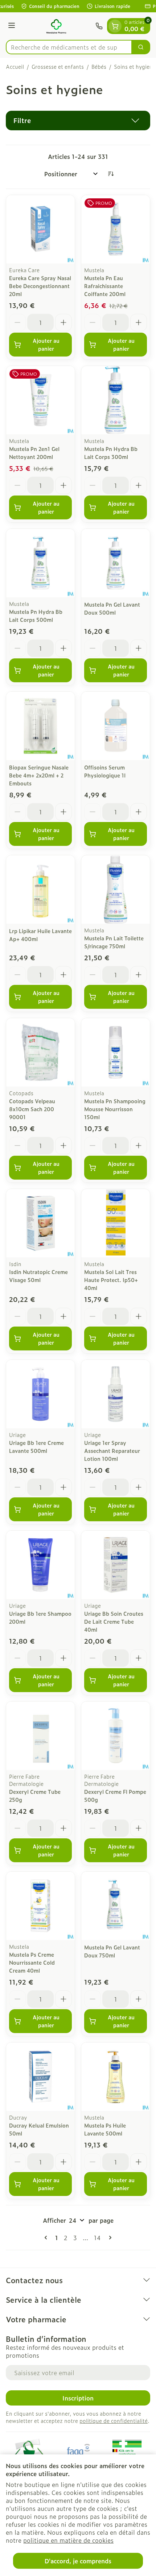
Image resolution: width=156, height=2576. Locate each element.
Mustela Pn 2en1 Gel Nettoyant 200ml (34, 453)
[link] (47, 2238)
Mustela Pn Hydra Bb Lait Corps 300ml (111, 453)
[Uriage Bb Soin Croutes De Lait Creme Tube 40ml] (116, 1565)
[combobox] (69, 47)
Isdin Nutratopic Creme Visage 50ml (38, 1276)
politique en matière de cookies (68, 2540)
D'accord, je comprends (78, 2561)
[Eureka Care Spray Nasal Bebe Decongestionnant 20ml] (40, 229)
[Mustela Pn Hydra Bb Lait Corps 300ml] (116, 400)
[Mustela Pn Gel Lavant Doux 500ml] (116, 563)
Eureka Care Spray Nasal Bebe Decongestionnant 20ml (40, 286)
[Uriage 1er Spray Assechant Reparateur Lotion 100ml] (116, 1394)
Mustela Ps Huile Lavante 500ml (105, 2129)
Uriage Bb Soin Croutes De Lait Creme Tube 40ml (114, 1621)
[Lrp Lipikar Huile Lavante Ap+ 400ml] (40, 889)
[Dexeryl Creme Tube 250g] (40, 1736)
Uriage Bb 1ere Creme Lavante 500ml (36, 1447)
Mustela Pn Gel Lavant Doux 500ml (112, 608)
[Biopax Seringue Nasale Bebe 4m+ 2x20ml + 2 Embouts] (40, 726)
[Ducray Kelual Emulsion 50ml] (40, 2077)
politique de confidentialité (114, 2421)
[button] (78, 121)
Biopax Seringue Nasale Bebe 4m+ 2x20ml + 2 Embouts (39, 775)
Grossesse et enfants (58, 67)
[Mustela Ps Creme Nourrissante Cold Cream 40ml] (40, 1906)
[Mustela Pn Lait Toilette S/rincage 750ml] (116, 889)
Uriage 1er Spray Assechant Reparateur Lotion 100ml (112, 1451)
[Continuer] (109, 2238)
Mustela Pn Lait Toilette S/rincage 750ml (114, 942)
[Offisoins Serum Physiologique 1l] (116, 726)
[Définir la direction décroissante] (111, 174)
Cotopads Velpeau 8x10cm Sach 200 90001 (32, 1109)
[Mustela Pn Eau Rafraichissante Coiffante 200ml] (116, 229)
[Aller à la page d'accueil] (56, 26)
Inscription (78, 2398)
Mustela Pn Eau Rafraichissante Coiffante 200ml (105, 286)
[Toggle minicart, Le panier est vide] (115, 26)
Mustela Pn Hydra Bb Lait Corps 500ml (36, 615)
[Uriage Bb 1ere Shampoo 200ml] (40, 1565)
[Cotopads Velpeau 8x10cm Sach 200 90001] (40, 1052)
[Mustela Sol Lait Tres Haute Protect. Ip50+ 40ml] (116, 1223)
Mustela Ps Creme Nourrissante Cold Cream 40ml (32, 1962)
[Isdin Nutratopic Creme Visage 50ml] (40, 1223)
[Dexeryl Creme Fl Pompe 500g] (116, 1736)
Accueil (15, 67)
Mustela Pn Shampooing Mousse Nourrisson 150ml (115, 1109)
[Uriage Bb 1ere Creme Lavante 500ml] (40, 1394)
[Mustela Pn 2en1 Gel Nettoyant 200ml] (40, 400)
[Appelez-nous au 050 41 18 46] (99, 26)
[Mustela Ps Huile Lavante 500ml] (116, 2077)
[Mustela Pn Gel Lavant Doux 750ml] (116, 1906)
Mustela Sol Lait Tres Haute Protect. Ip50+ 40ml (111, 1280)
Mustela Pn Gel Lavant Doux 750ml (112, 1951)
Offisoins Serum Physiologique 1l (105, 771)
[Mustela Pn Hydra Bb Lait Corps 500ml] (40, 563)
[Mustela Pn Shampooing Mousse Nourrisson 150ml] (116, 1052)
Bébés (99, 67)
